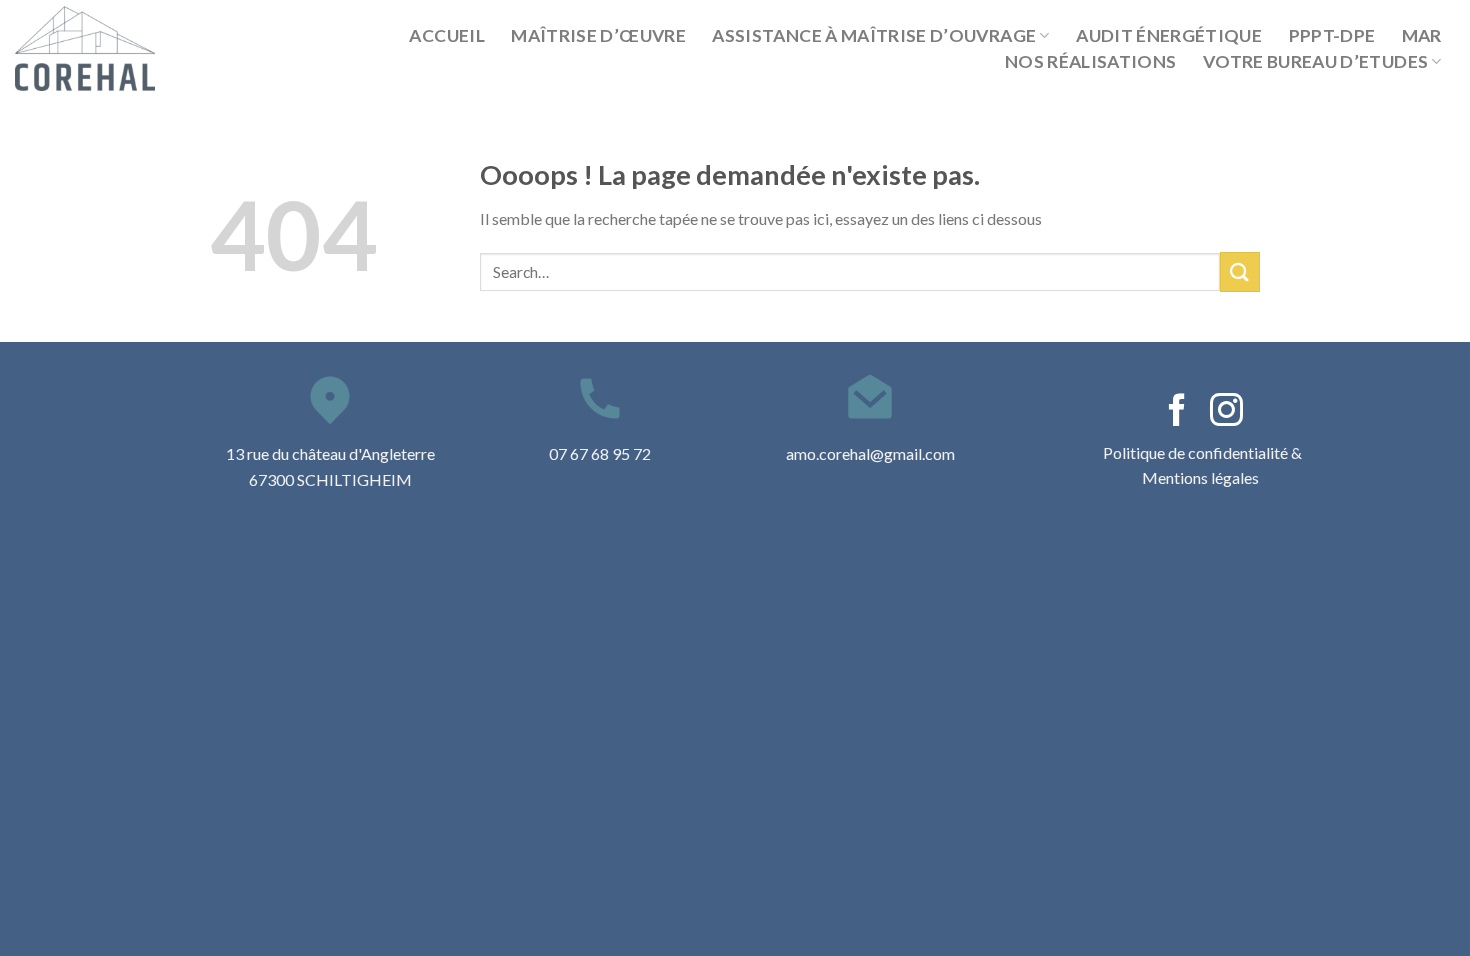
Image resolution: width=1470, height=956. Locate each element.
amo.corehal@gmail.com (870, 453)
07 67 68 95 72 (600, 453)
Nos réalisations (1091, 61)
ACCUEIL (446, 35)
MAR (1422, 35)
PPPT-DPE (1332, 35)
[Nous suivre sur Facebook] (1177, 412)
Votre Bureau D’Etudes (1315, 61)
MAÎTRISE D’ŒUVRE (598, 35)
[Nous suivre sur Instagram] (1226, 412)
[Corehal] (97, 48)
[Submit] (1240, 271)
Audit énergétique (1169, 35)
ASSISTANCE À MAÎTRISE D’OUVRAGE (874, 35)
